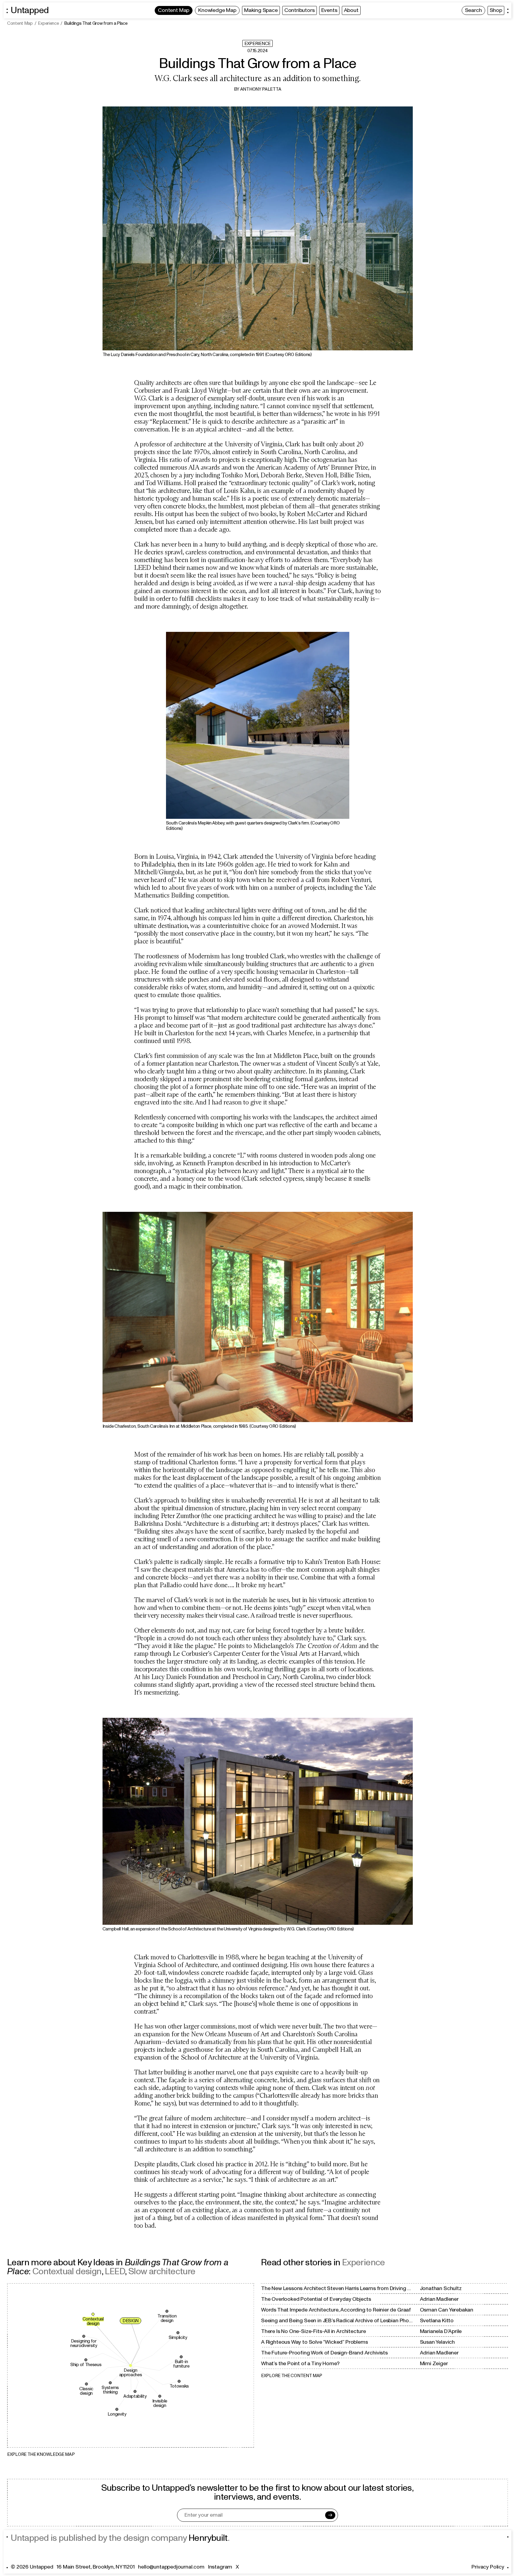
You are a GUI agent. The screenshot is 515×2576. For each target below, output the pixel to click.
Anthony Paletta (261, 89)
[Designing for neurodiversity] (84, 2336)
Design (131, 2321)
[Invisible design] (160, 2396)
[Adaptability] (135, 2391)
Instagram (220, 2567)
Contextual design (67, 2271)
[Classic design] (86, 2384)
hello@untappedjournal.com (171, 2567)
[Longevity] (117, 2409)
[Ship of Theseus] (86, 2360)
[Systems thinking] (110, 2383)
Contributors (300, 10)
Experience (48, 24)
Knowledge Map (217, 10)
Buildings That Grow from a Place (96, 24)
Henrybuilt (208, 2538)
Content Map (174, 10)
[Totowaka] (179, 2381)
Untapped (30, 10)
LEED (115, 2271)
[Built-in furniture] (181, 2357)
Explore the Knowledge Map (41, 2454)
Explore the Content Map (292, 2376)
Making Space (261, 10)
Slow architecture (162, 2271)
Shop (496, 10)
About (351, 10)
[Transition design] (167, 2311)
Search (473, 10)
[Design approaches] (131, 2365)
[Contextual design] (93, 2314)
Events (329, 10)
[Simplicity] (178, 2333)
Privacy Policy (488, 2567)
